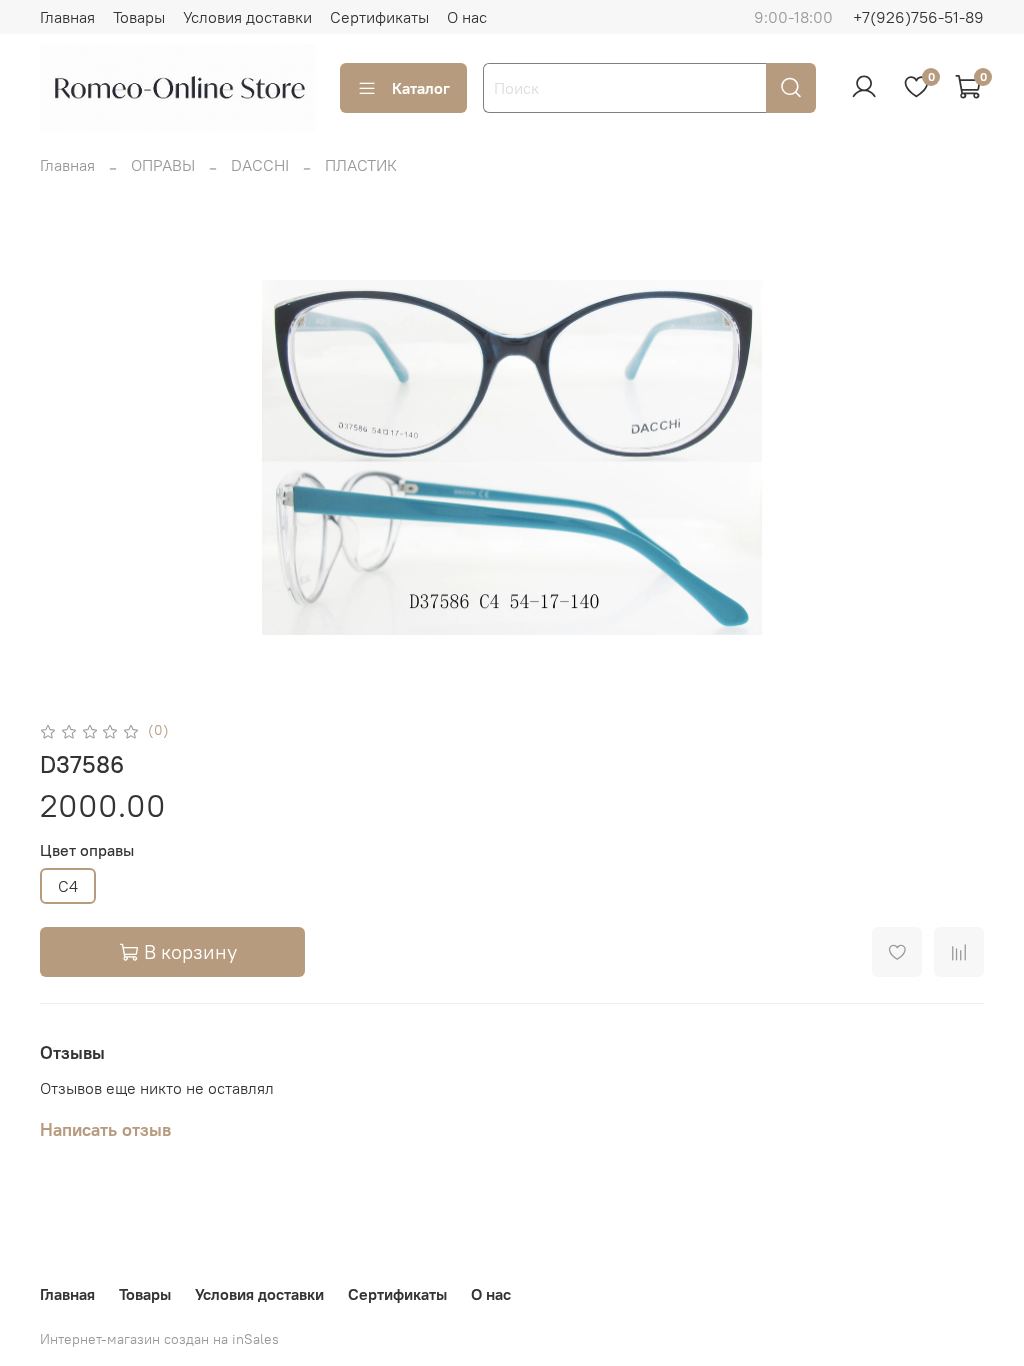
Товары (139, 17)
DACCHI (260, 165)
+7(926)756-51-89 (918, 17)
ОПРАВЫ (163, 165)
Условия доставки (247, 17)
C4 (68, 886)
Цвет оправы (87, 850)
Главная (67, 17)
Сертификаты (379, 17)
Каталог (421, 88)
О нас (467, 17)
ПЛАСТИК (361, 165)
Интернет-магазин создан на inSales (159, 1339)
